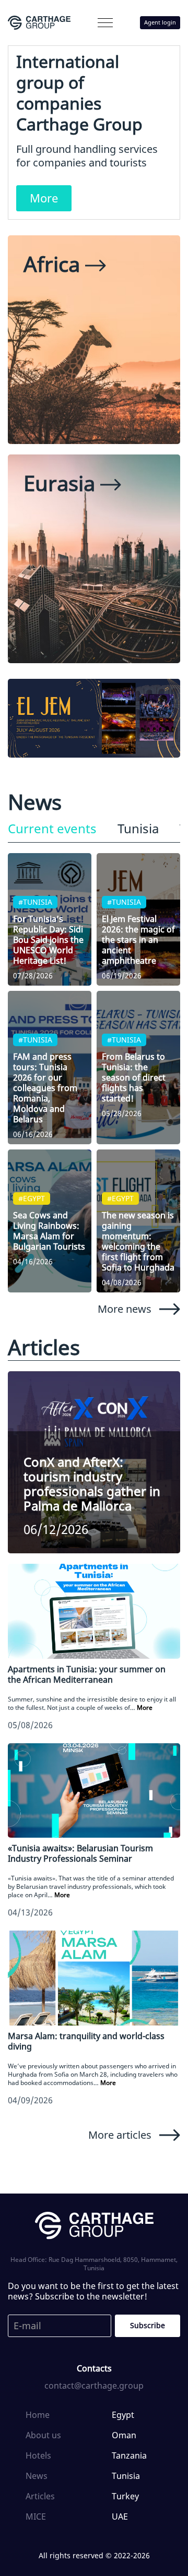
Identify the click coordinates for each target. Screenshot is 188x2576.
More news (125, 1309)
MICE (36, 2517)
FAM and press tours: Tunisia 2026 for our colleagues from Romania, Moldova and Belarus (45, 1088)
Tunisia (138, 829)
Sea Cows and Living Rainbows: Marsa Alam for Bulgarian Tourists (49, 1231)
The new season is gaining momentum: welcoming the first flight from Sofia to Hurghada (138, 1241)
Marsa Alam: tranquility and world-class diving (86, 2041)
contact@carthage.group (94, 2386)
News (37, 2476)
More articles (120, 2135)
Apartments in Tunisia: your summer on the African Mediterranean (87, 1674)
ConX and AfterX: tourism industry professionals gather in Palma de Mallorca (92, 1484)
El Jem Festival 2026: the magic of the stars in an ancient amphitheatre (138, 940)
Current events (52, 829)
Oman (124, 2435)
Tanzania (129, 2455)
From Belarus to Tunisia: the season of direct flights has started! (134, 1077)
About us (43, 2435)
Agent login (160, 22)
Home (38, 2415)
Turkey (125, 2496)
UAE (120, 2517)
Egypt (123, 2415)
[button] (105, 23)
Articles (40, 2496)
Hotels (38, 2455)
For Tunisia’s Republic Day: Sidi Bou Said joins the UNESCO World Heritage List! (48, 940)
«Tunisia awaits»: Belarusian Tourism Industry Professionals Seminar (80, 1853)
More (44, 198)
